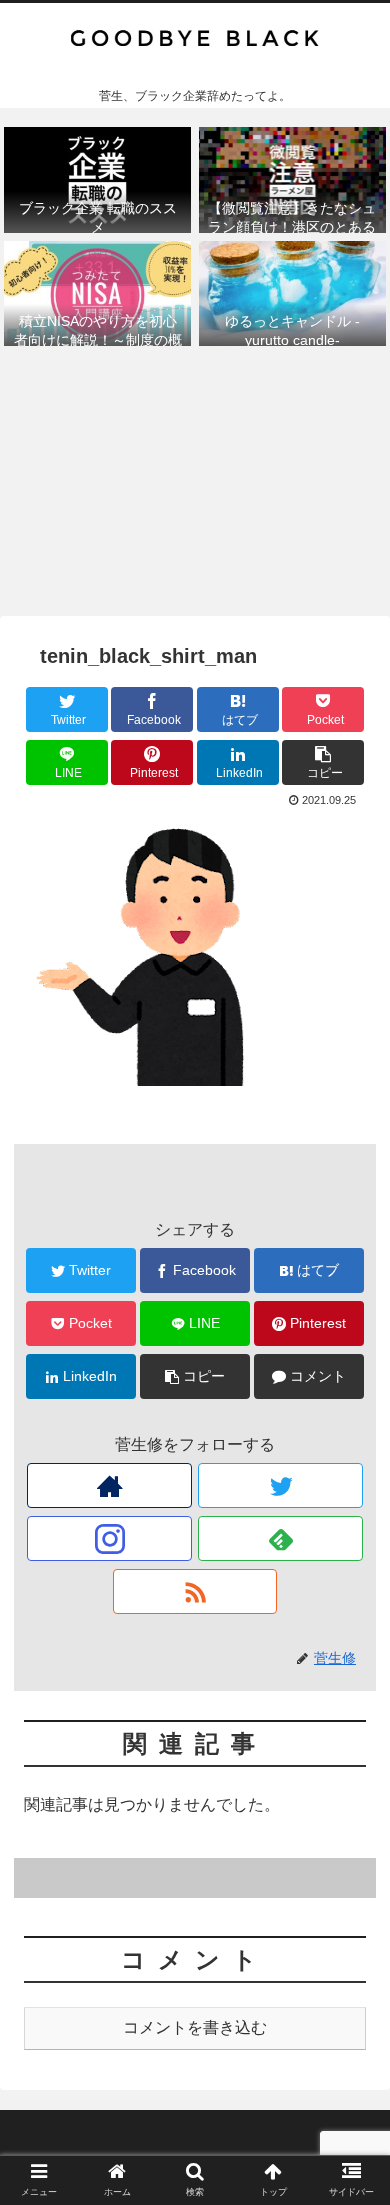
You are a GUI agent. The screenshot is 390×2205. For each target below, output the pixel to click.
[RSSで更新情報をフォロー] (195, 1591)
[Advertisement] (195, 487)
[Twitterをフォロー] (280, 1485)
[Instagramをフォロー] (109, 1538)
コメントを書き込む (195, 2027)
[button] (350, 1812)
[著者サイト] (109, 1485)
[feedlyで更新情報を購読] (280, 1538)
